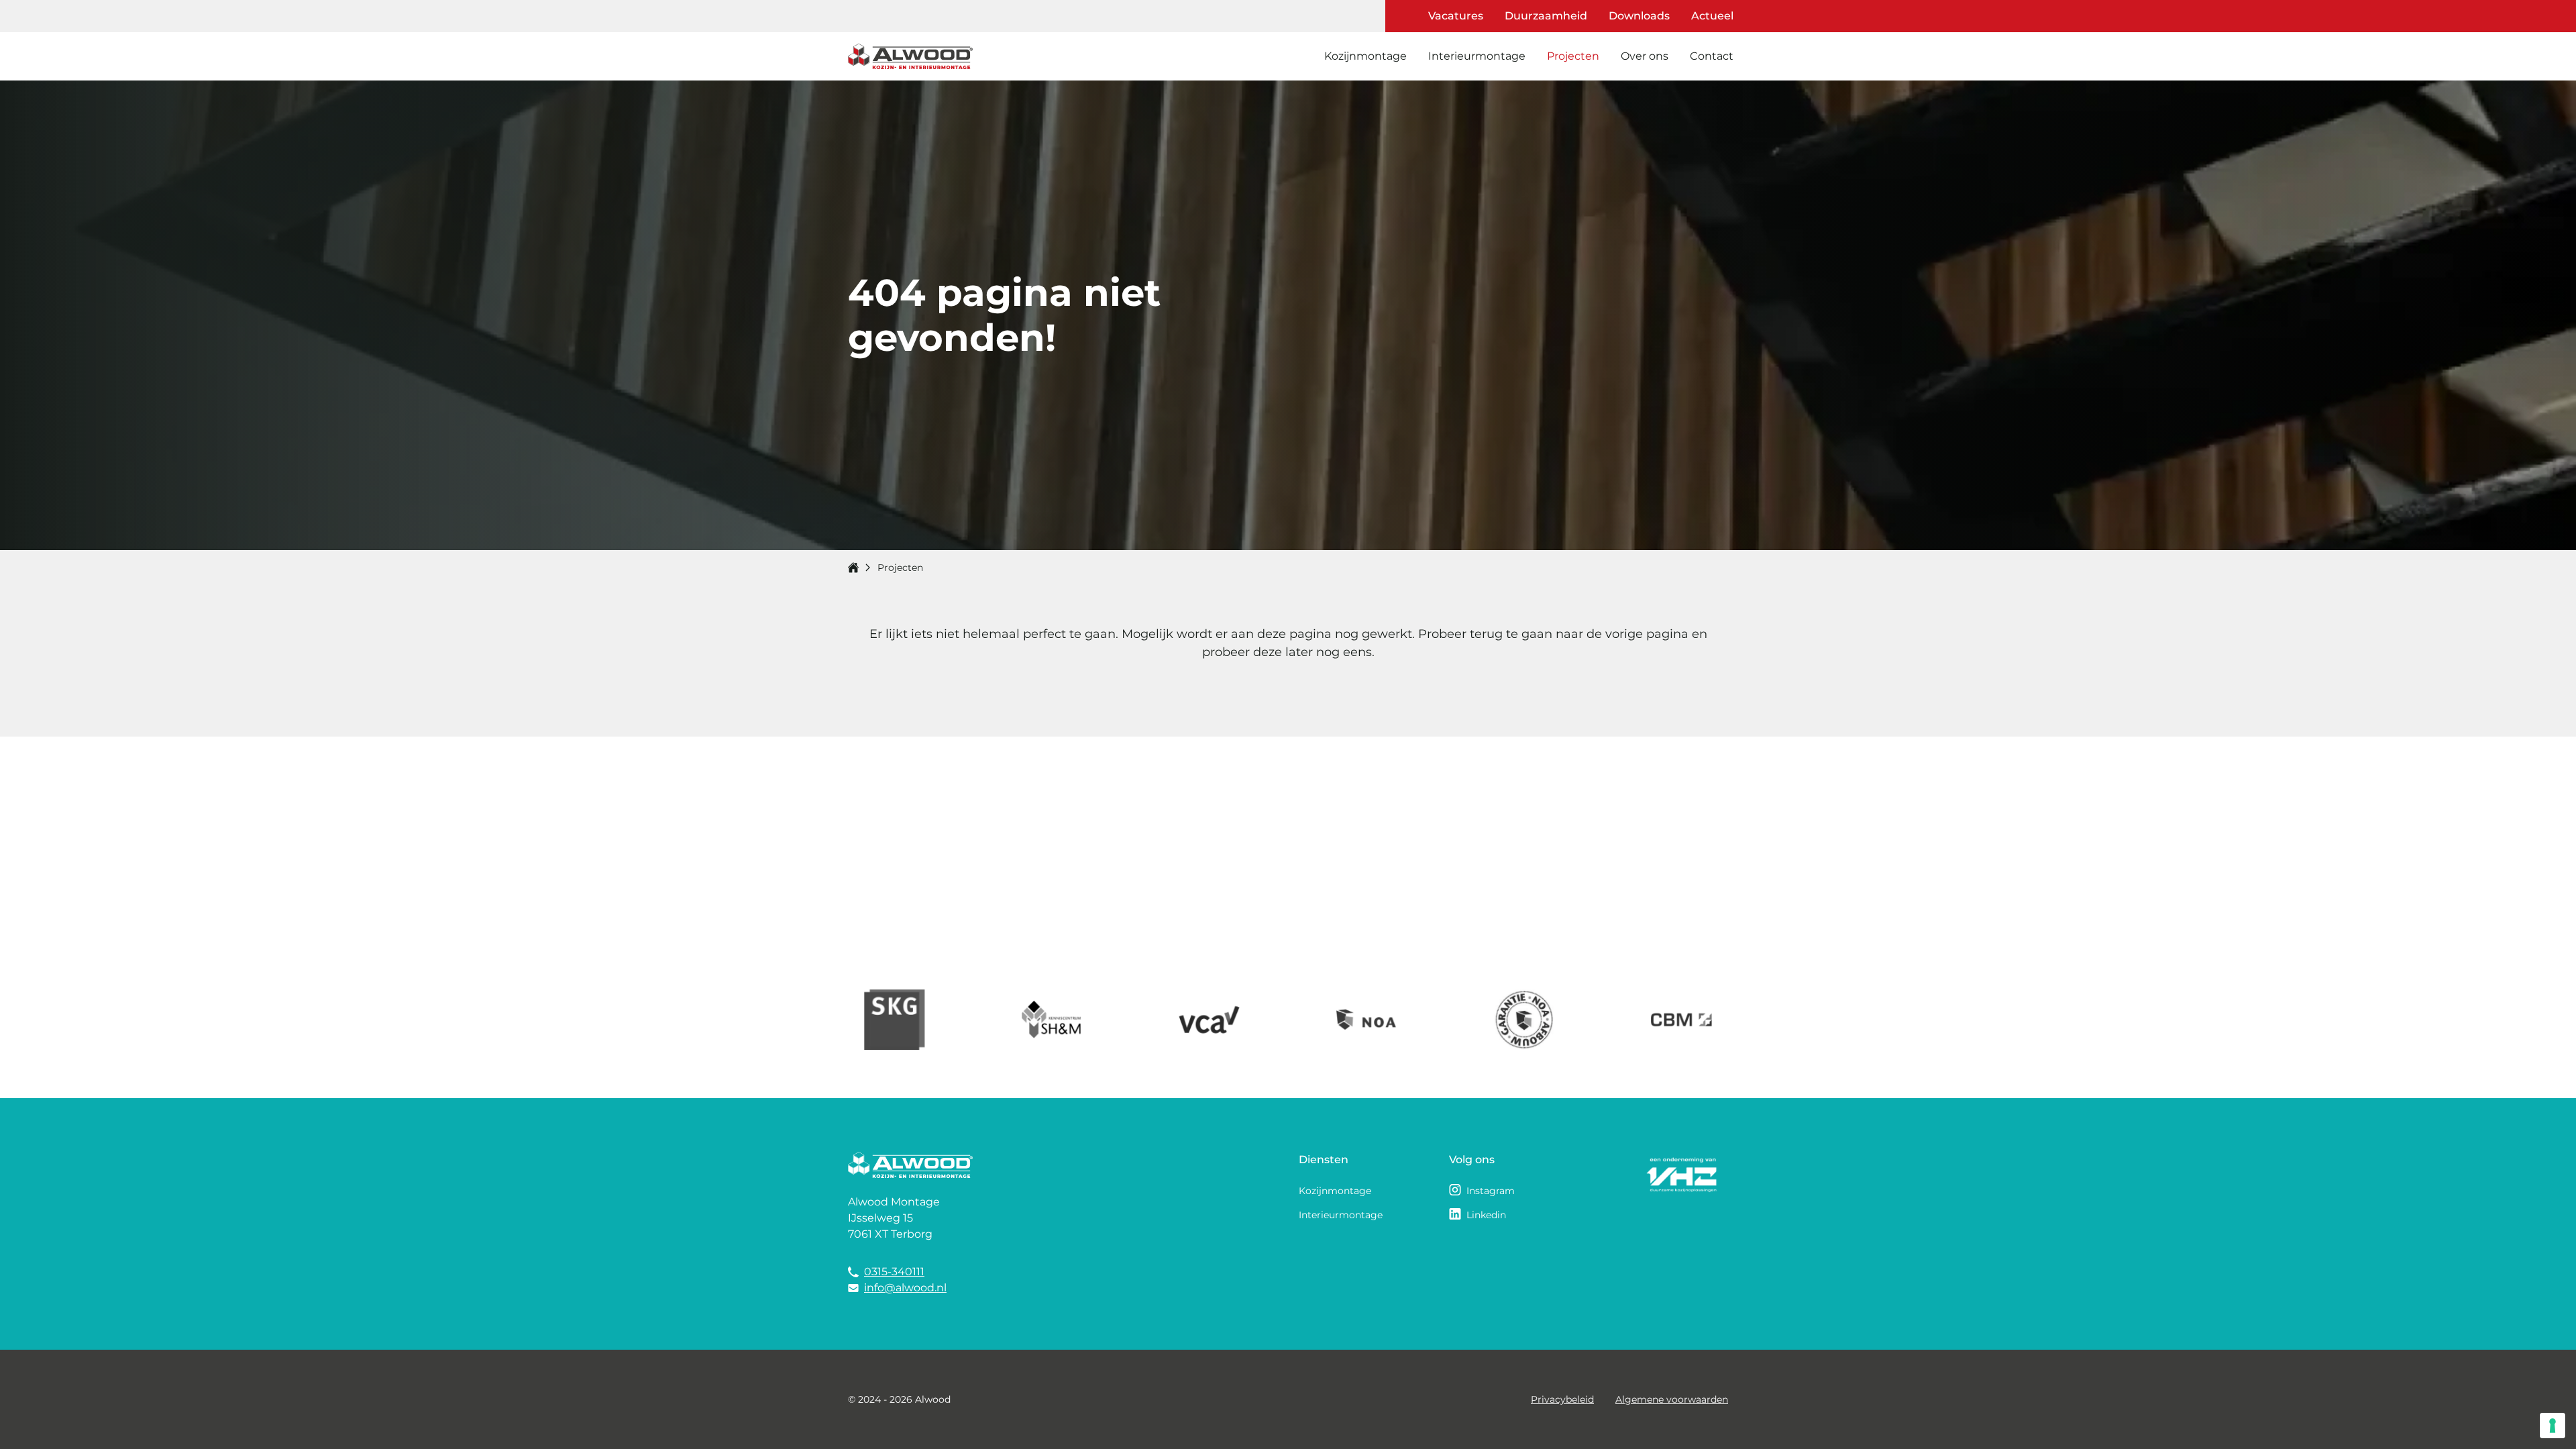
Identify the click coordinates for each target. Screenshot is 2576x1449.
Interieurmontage (1477, 56)
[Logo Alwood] (910, 57)
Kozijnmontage (1365, 56)
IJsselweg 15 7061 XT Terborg (890, 1226)
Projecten (1573, 56)
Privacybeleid (1562, 1399)
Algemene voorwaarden (1672, 1399)
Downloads (1639, 16)
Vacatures (1456, 16)
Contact (1712, 56)
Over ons (1645, 56)
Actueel (1712, 16)
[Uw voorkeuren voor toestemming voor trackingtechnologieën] (2553, 1426)
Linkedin (1486, 1215)
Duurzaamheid (1546, 16)
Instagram (1491, 1191)
